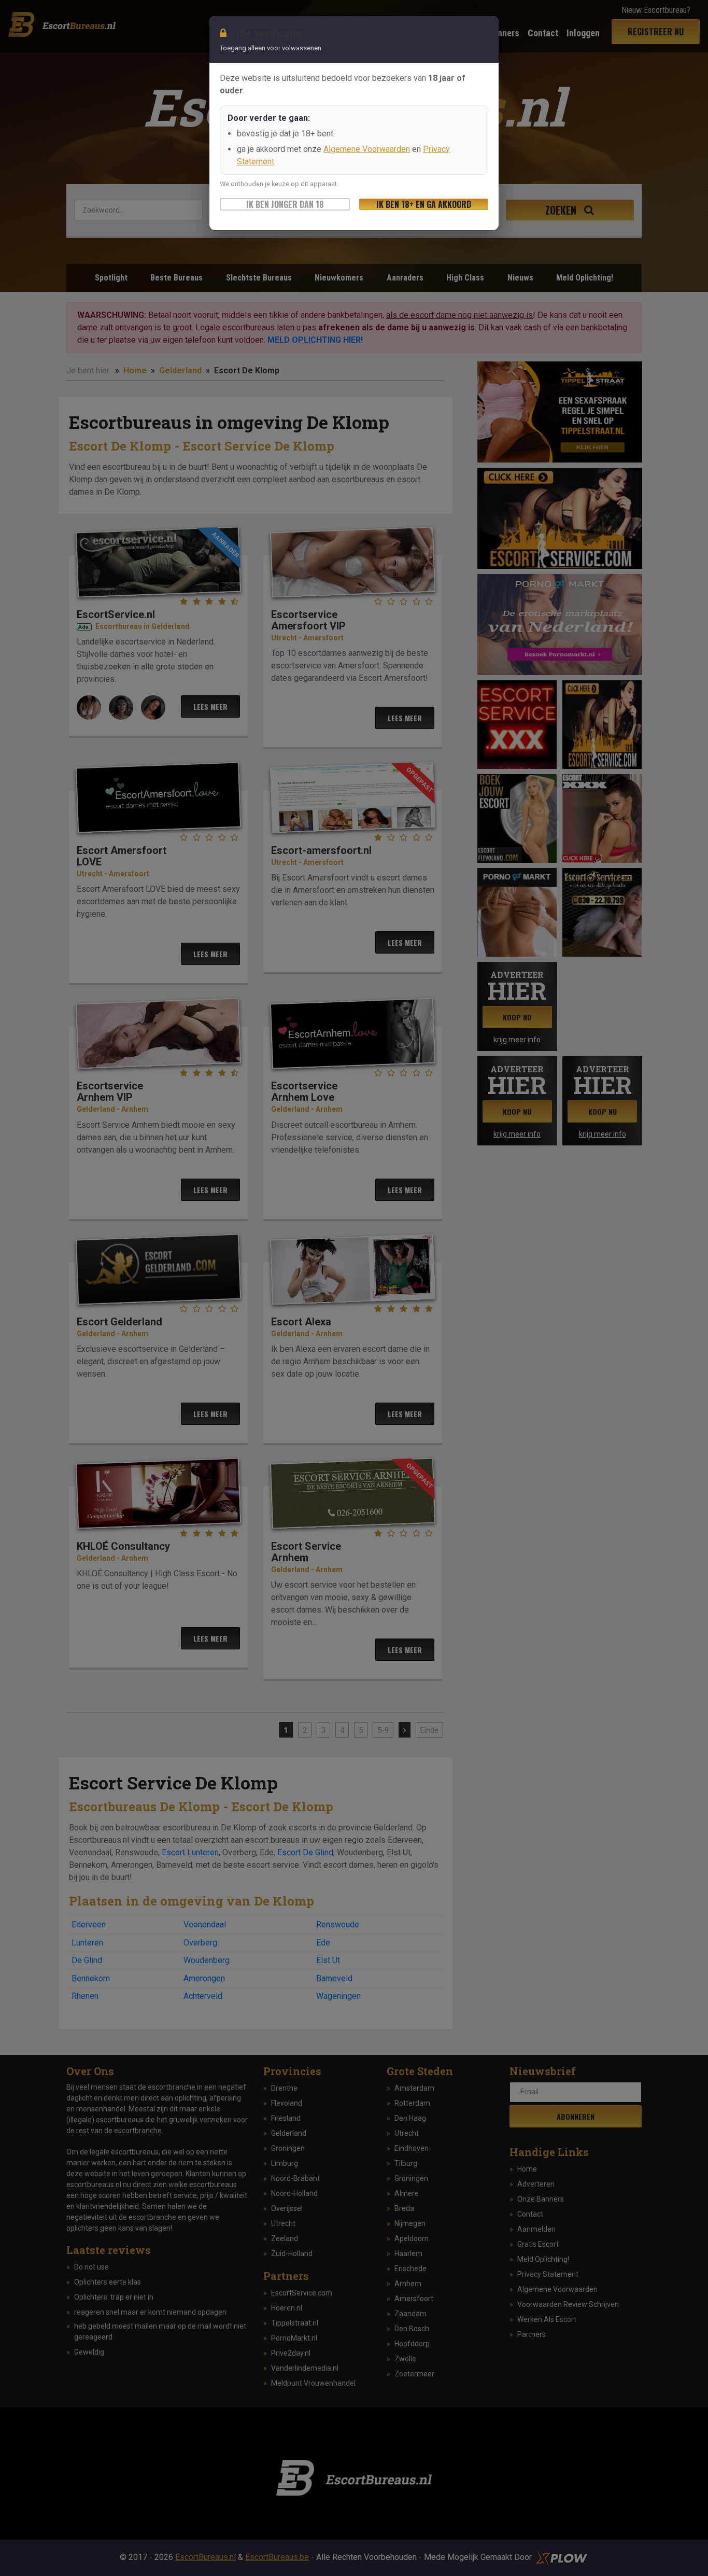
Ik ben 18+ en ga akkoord (424, 204)
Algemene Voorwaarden (367, 149)
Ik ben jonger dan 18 (285, 204)
